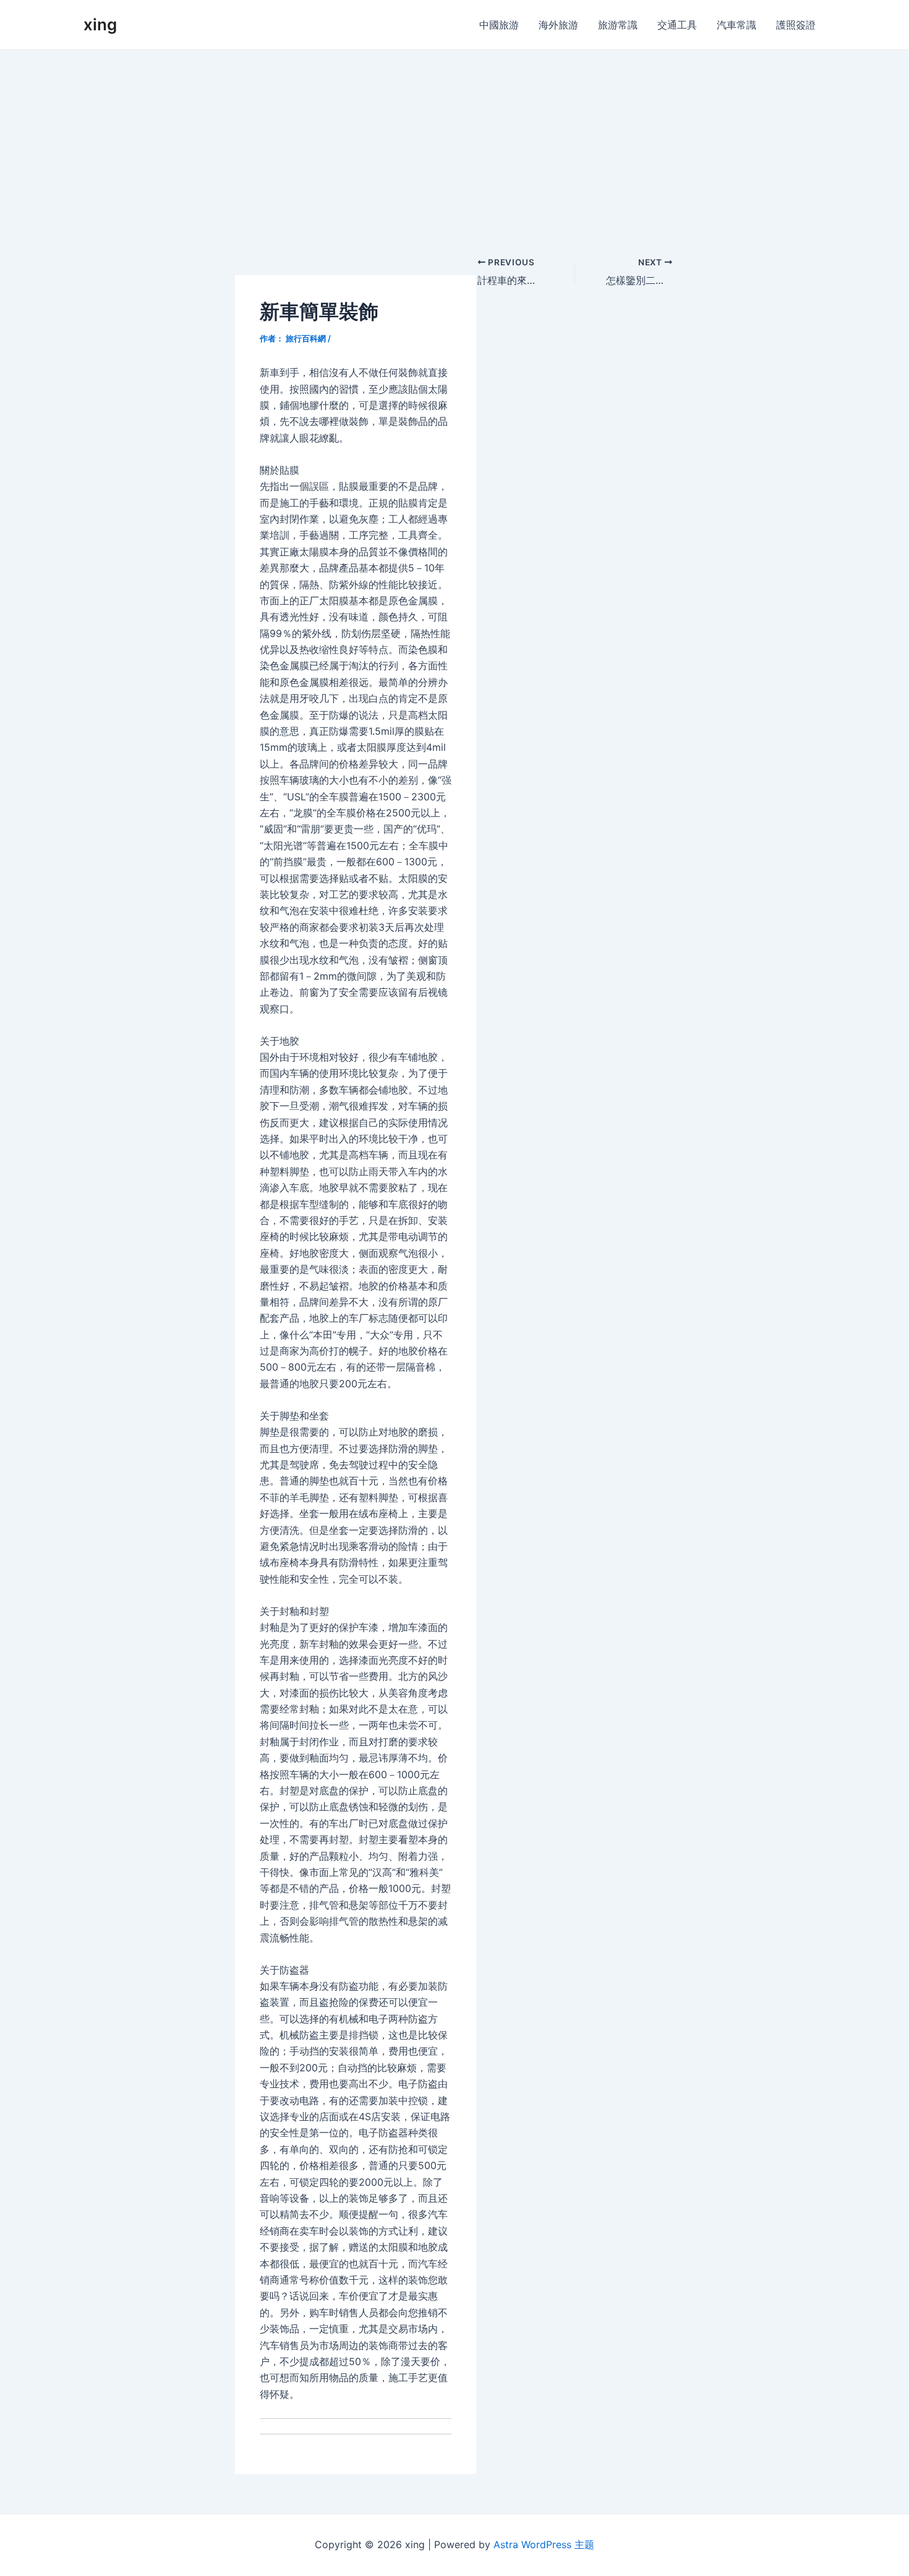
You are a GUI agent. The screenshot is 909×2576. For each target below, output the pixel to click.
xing (100, 24)
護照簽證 (796, 25)
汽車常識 (736, 25)
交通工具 (677, 25)
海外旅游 (558, 25)
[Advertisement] (454, 143)
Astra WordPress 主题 (544, 2544)
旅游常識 (618, 25)
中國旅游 (499, 25)
